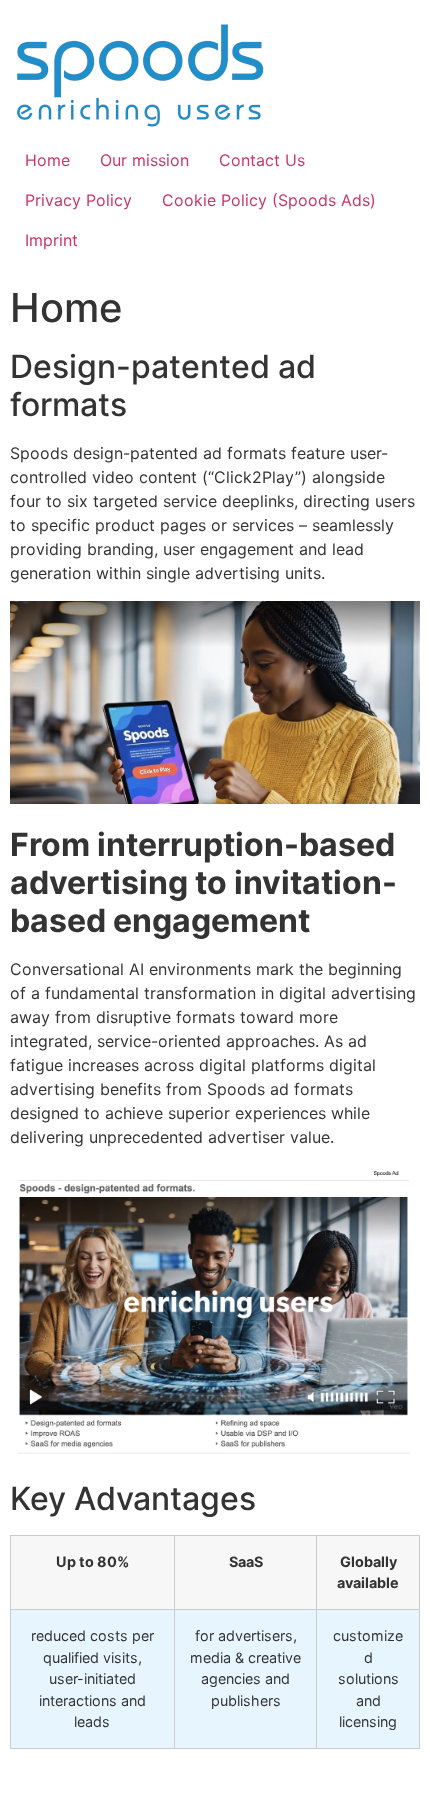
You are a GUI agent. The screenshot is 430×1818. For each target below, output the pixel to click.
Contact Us (262, 160)
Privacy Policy (78, 200)
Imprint (51, 240)
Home (47, 160)
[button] (12, 1792)
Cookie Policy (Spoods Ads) (269, 200)
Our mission (144, 160)
